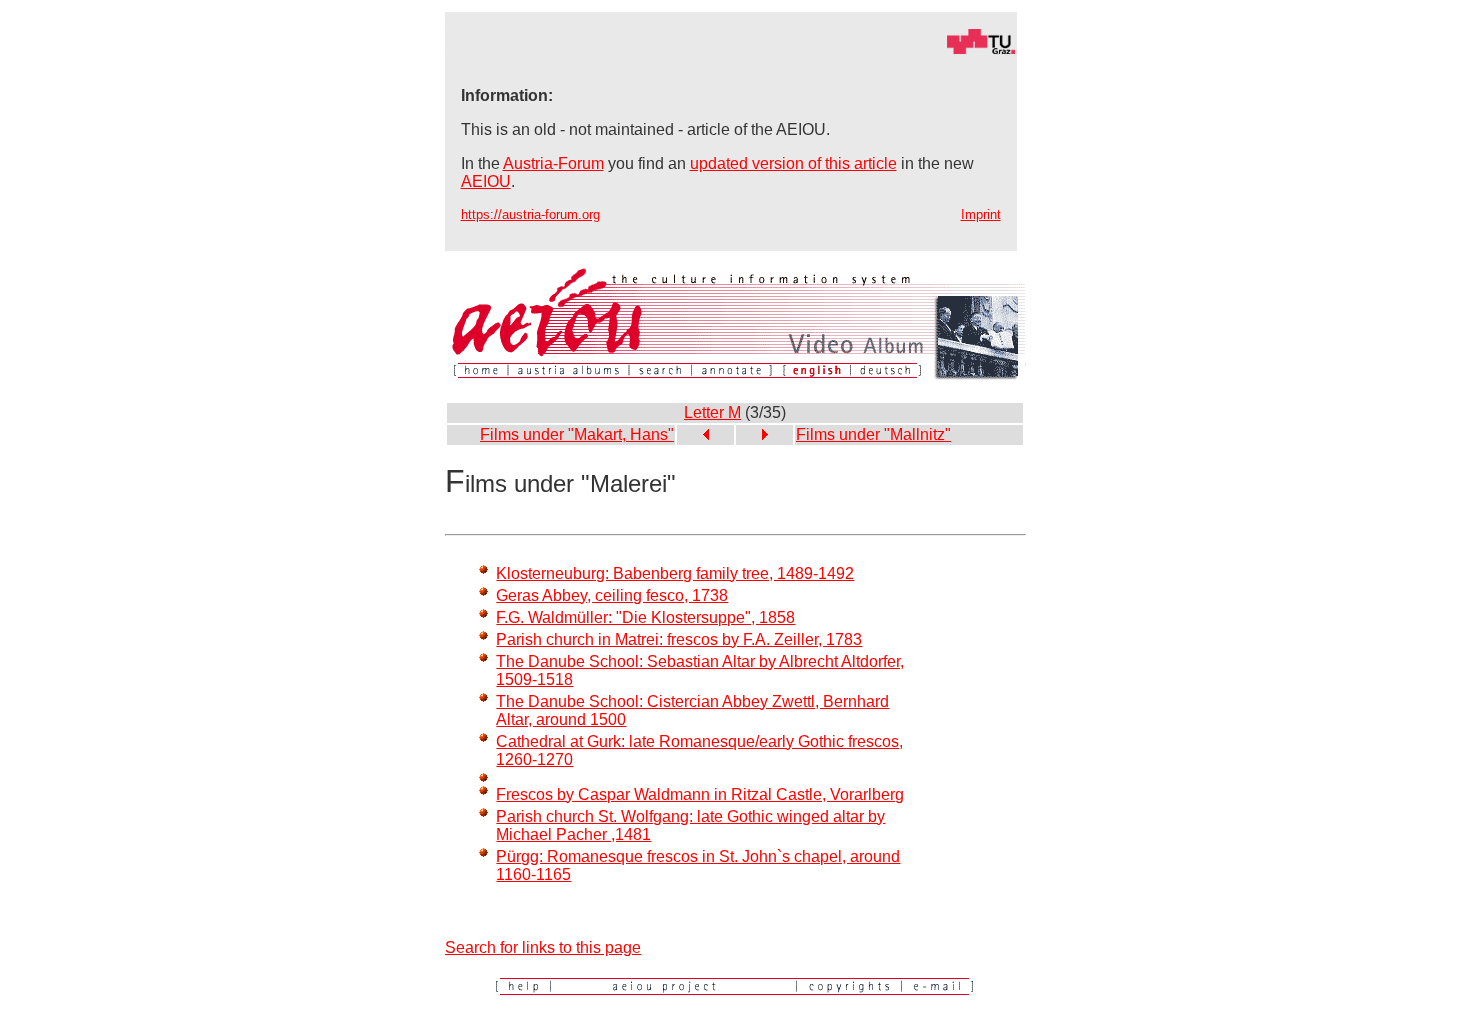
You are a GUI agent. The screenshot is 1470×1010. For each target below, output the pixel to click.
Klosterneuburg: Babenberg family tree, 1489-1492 (675, 573)
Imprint (981, 214)
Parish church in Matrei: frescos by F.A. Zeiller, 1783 (679, 639)
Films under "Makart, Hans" (577, 434)
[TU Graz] (731, 49)
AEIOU (486, 181)
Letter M (712, 412)
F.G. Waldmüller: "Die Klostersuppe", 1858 (645, 617)
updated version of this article (793, 163)
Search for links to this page (543, 947)
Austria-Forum (553, 163)
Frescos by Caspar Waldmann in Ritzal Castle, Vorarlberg (700, 794)
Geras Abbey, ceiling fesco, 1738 (612, 595)
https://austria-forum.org (530, 214)
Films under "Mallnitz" (873, 434)
